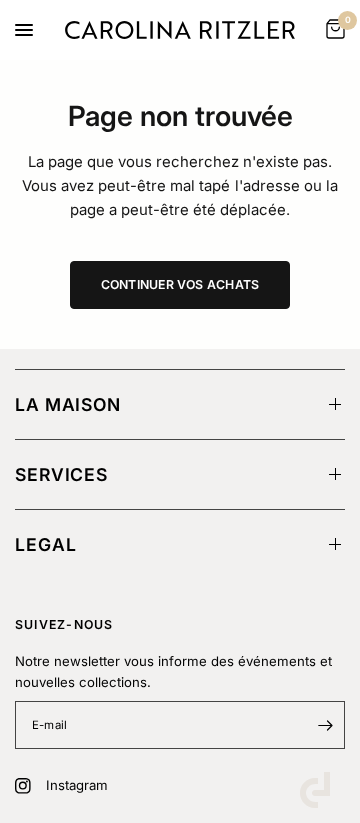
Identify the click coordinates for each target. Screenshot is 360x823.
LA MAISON (68, 404)
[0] (332, 30)
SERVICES (61, 474)
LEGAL (45, 544)
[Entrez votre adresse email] (325, 725)
